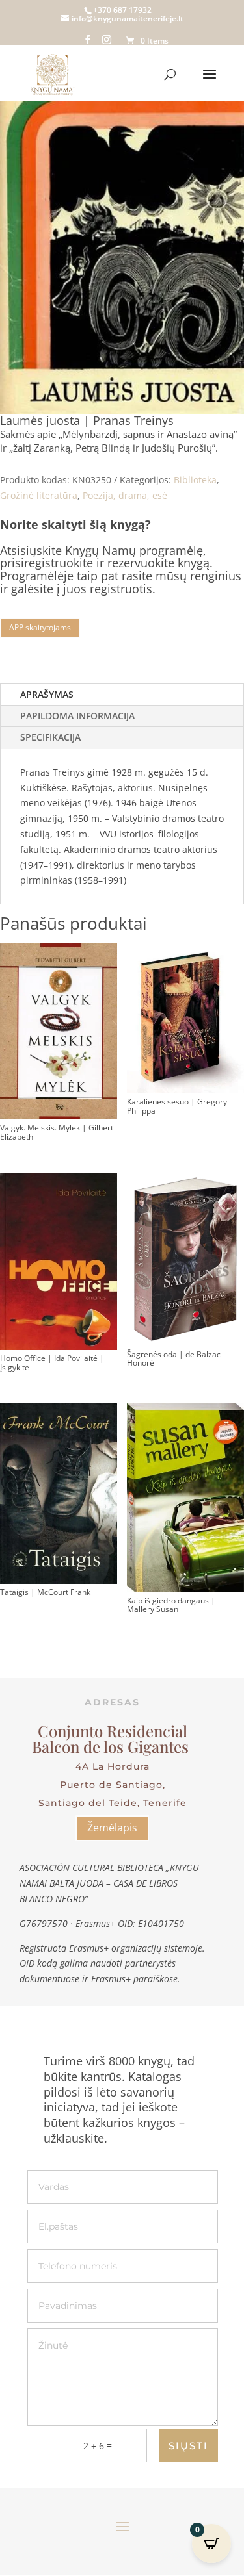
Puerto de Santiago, (113, 1785)
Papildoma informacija (77, 716)
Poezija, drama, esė (125, 495)
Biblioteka (195, 480)
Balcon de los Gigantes (112, 1746)
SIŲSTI (188, 2446)
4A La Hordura (113, 1766)
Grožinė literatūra (39, 495)
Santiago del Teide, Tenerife (113, 1803)
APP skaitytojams (40, 627)
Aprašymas (47, 694)
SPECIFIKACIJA (50, 737)
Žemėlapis (112, 1828)
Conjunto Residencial (113, 1731)
